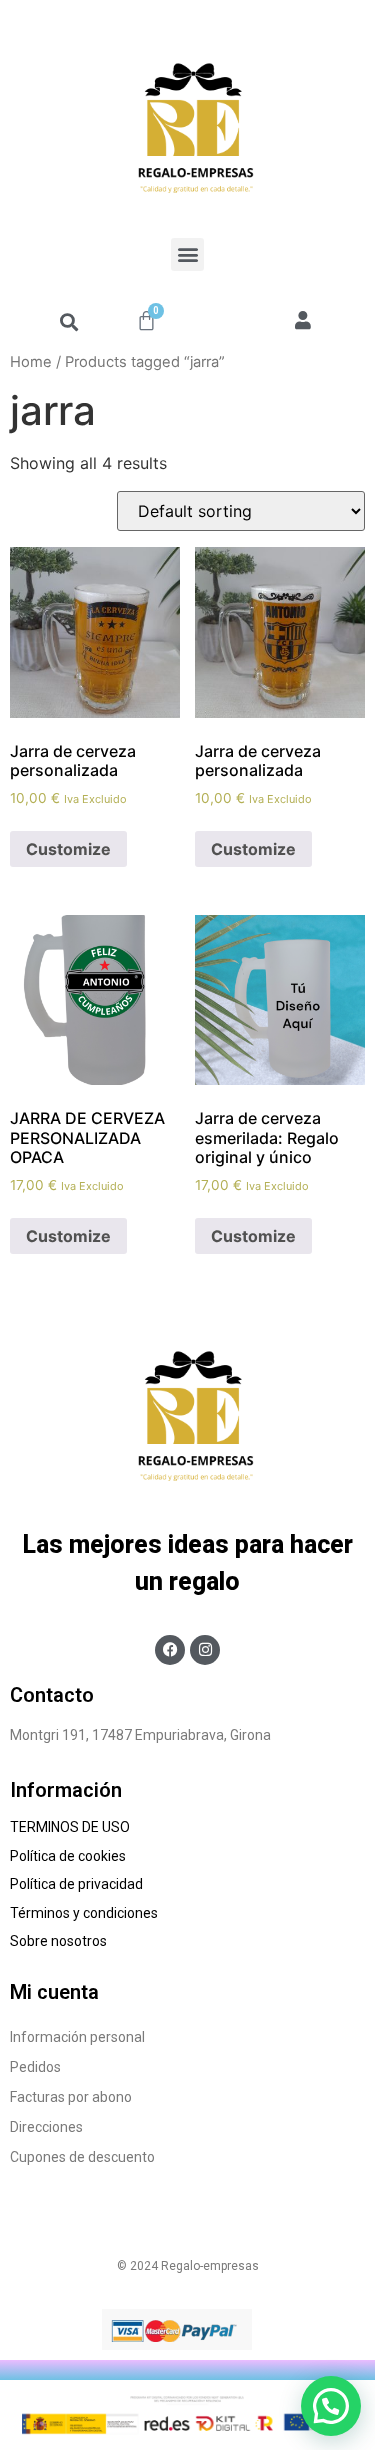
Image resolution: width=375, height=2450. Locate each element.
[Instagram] (205, 1650)
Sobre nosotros (61, 1941)
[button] (187, 254)
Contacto (52, 1695)
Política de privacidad (76, 1884)
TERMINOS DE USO (70, 1827)
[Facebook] (170, 1650)
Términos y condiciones (85, 1913)
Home (31, 362)
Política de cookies (69, 1856)
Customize (68, 849)
